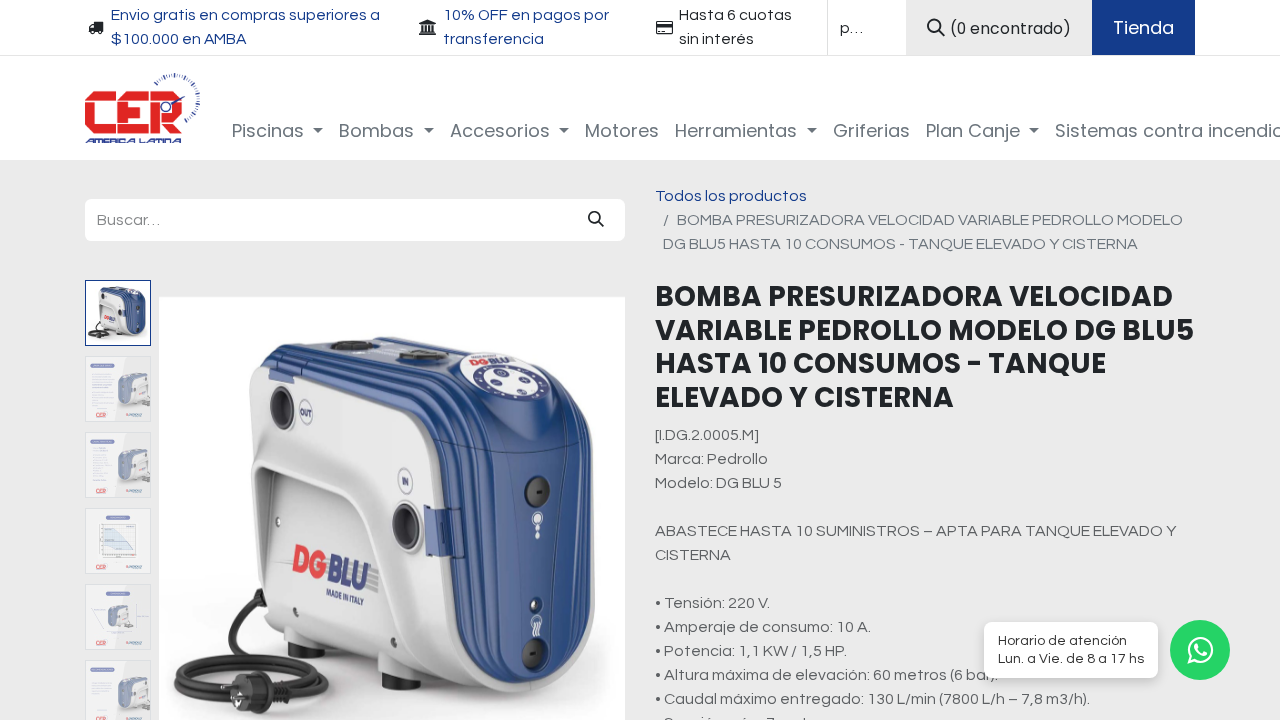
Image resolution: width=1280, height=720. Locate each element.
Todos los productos (731, 196)
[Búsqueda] (596, 220)
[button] (194, 530)
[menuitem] (278, 130)
